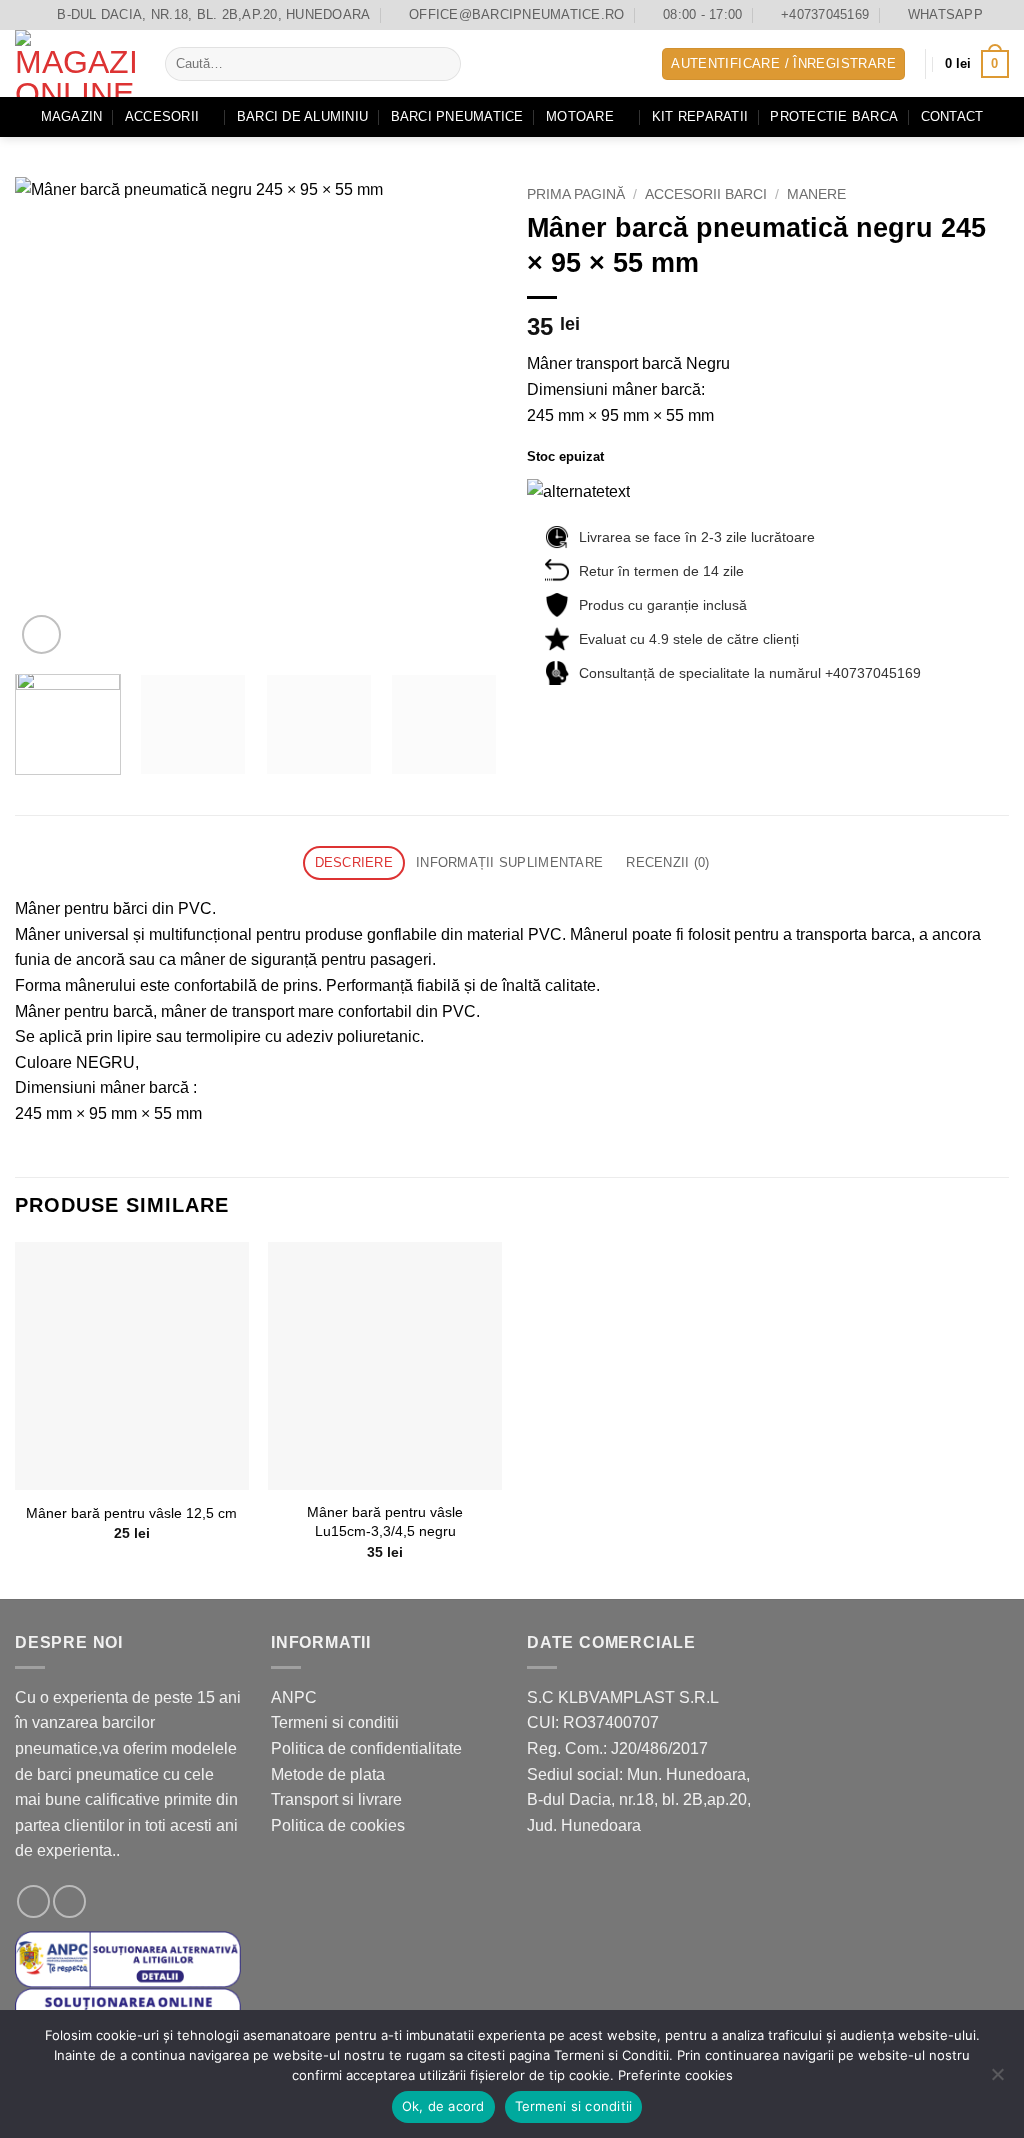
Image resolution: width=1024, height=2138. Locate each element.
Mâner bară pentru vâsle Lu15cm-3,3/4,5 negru (385, 1521)
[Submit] (441, 64)
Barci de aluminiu (302, 116)
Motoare (580, 116)
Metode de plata (328, 1774)
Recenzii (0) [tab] (667, 862)
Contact (952, 116)
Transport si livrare (336, 1799)
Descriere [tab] (354, 862)
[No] (997, 2080)
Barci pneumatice (457, 116)
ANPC (294, 1697)
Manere (816, 194)
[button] (783, 64)
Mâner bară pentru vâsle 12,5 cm (131, 1513)
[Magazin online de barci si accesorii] (75, 63)
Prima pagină (576, 194)
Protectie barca (834, 116)
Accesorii (162, 116)
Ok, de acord (443, 2106)
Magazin (72, 116)
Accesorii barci (706, 194)
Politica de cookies (338, 1825)
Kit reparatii (700, 116)
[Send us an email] (69, 1901)
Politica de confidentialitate (366, 1748)
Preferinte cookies (675, 2075)
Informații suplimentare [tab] (509, 862)
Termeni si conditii (335, 1722)
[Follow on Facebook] (33, 1901)
